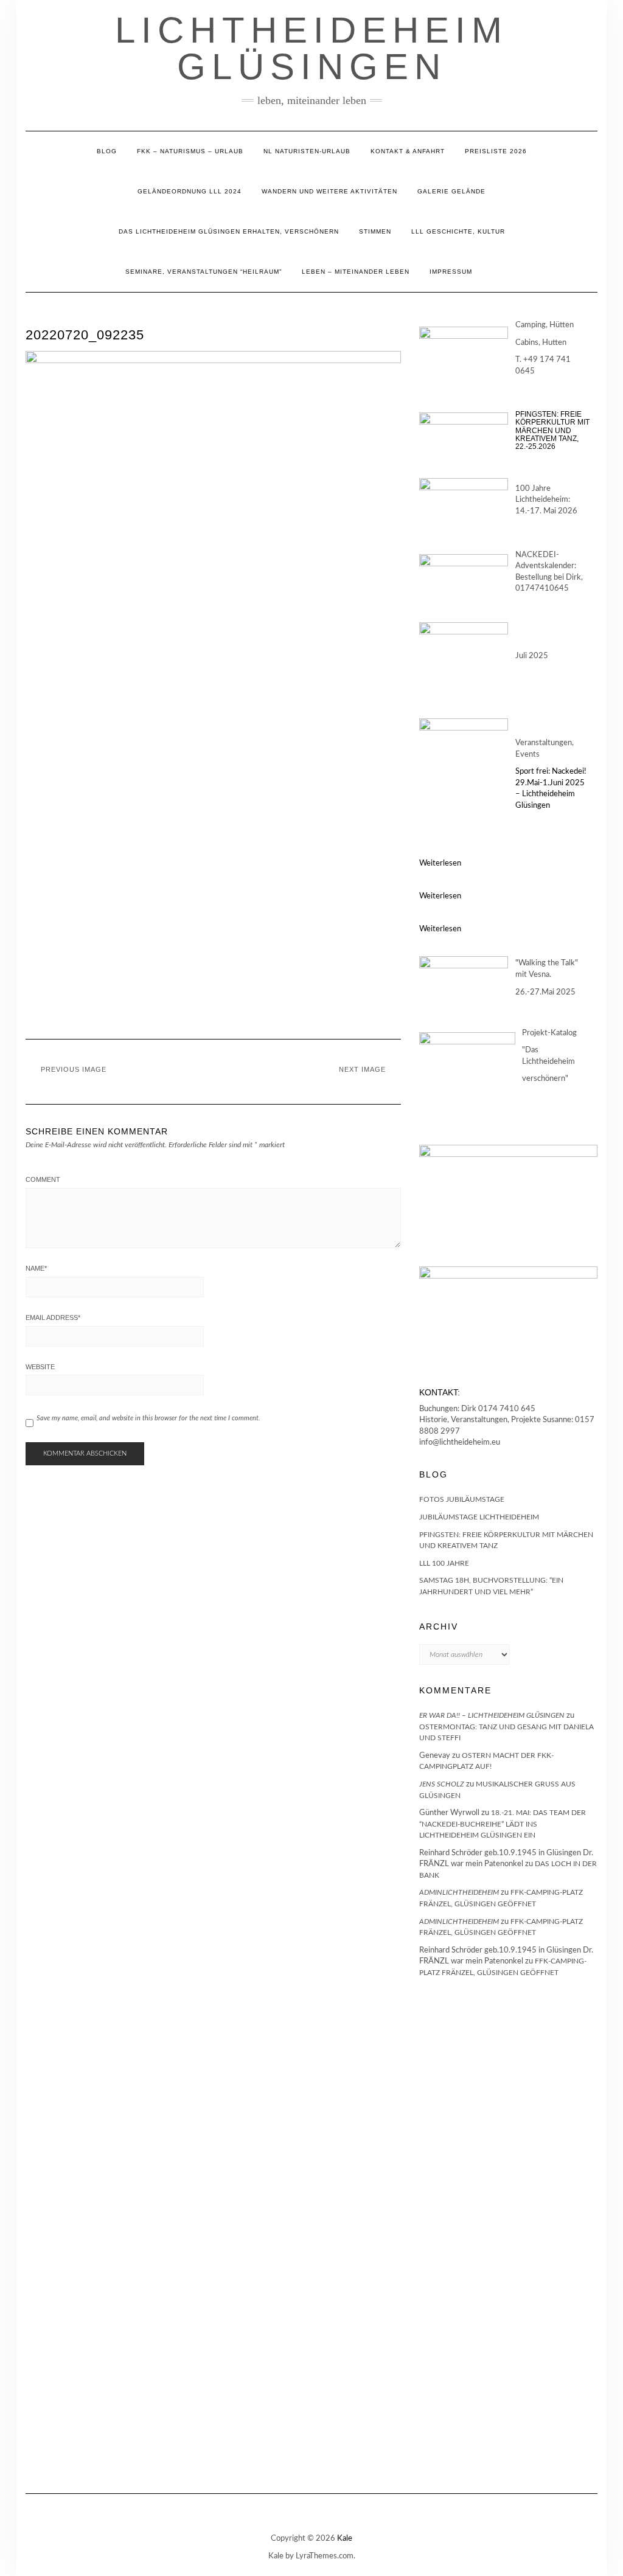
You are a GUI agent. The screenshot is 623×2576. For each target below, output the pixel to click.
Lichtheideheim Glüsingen (311, 48)
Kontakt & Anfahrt (408, 151)
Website (40, 1367)
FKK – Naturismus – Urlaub (190, 151)
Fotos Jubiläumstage (462, 1499)
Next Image (362, 1069)
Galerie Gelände (451, 191)
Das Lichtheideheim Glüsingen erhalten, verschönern (229, 231)
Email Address (53, 1318)
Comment (43, 1179)
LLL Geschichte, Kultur (458, 231)
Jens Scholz (442, 1784)
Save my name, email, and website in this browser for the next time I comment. (148, 1418)
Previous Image (74, 1069)
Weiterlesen (440, 863)
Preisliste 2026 (496, 151)
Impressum (451, 272)
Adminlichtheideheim (459, 1892)
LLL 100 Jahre (444, 1563)
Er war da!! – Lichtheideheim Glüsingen (492, 1715)
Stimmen (375, 231)
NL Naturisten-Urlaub (307, 151)
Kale (345, 2539)
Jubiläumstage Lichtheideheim (479, 1517)
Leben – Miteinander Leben (356, 272)
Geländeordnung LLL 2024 (190, 191)
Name (36, 1268)
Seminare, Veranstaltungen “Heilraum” (204, 272)
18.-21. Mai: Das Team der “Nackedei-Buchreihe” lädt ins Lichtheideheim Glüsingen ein (503, 1824)
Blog (107, 151)
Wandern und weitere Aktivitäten (329, 191)
